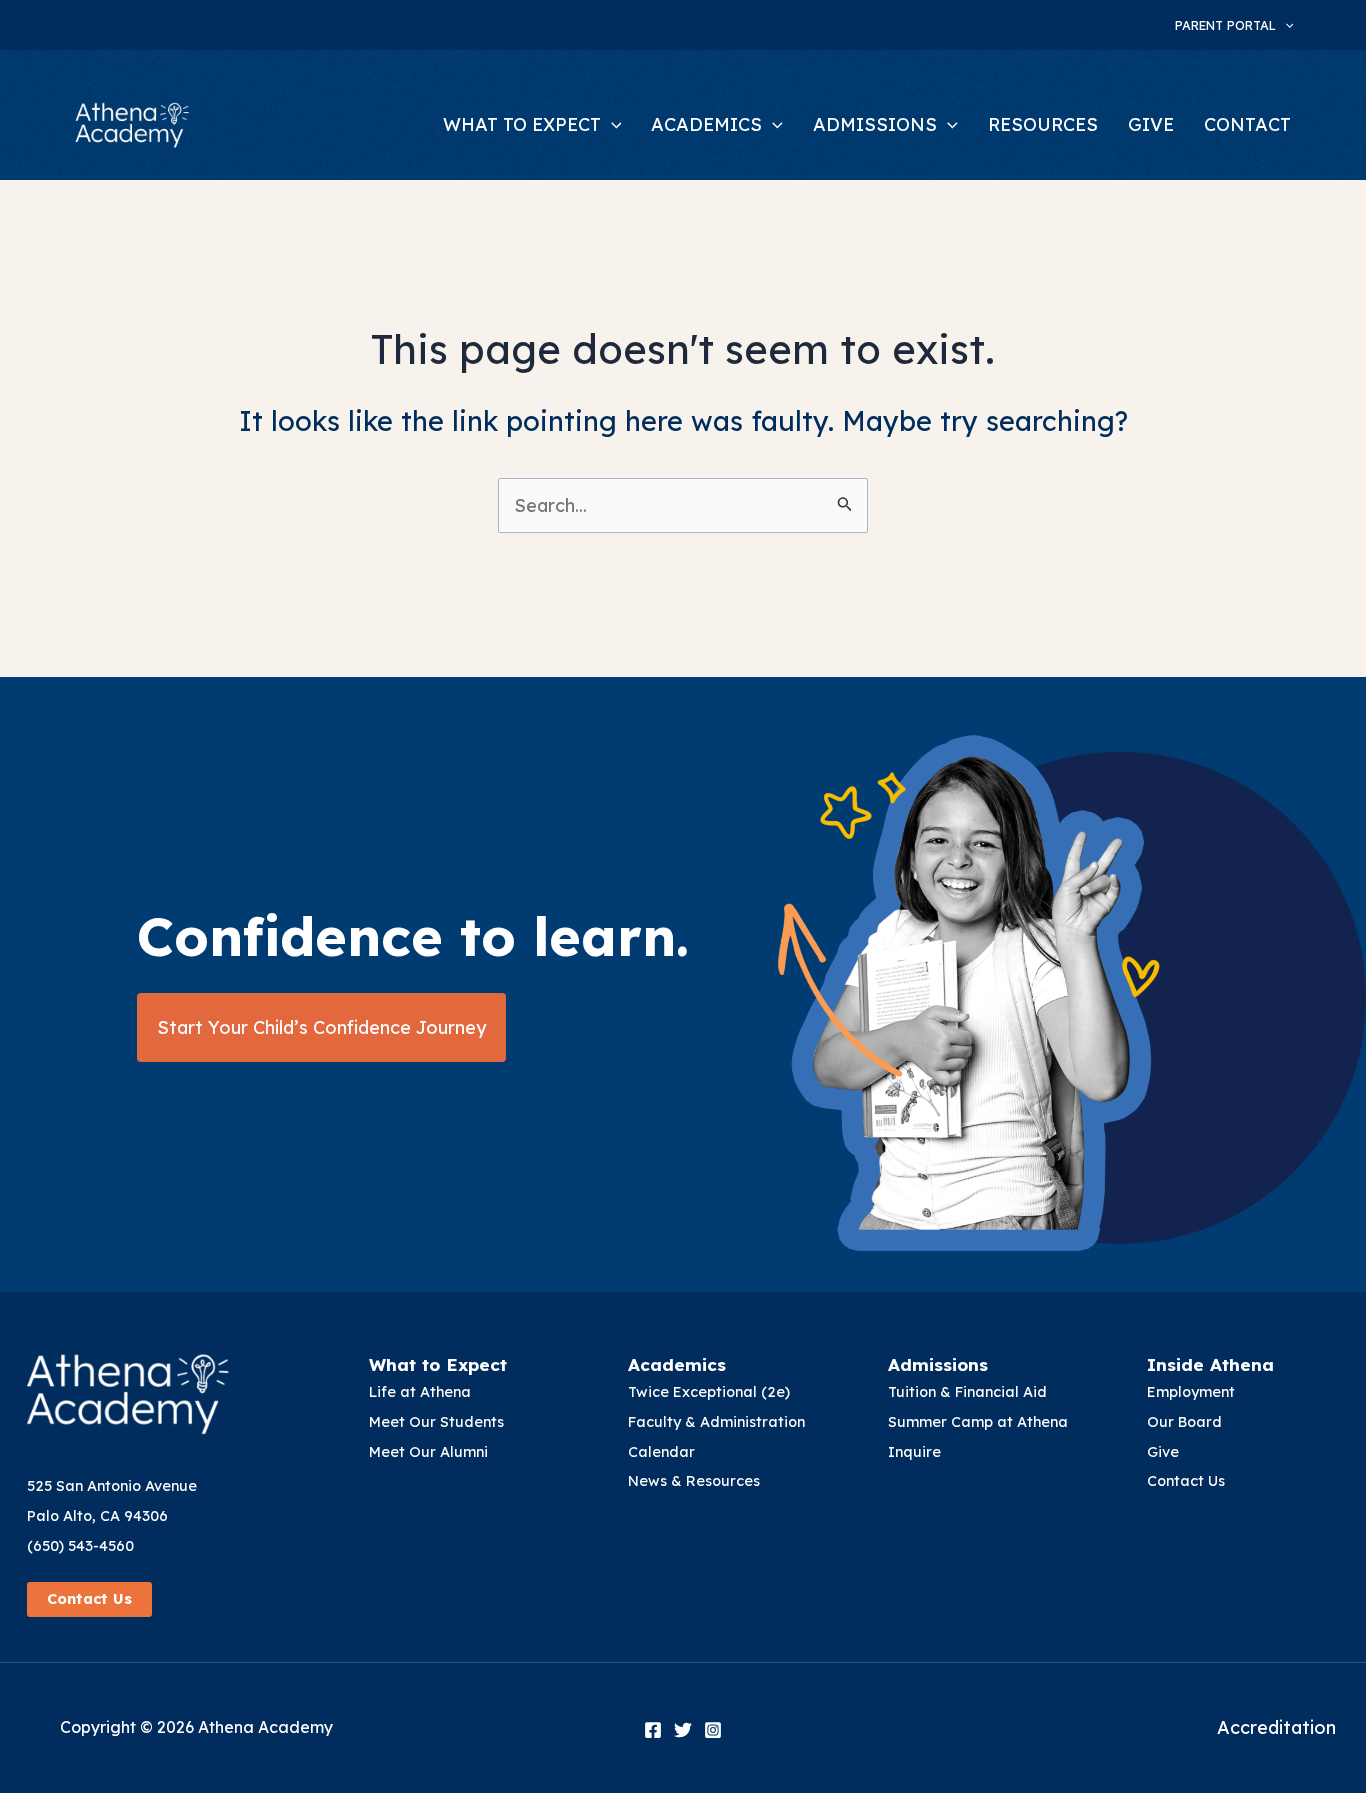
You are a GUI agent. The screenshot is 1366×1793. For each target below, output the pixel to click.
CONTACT (1247, 124)
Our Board (1184, 1422)
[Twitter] (683, 1730)
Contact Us (89, 1599)
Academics (677, 1364)
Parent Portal (1225, 25)
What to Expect (438, 1364)
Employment (1191, 1392)
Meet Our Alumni (428, 1452)
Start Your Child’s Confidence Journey (321, 1027)
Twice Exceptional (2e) (709, 1392)
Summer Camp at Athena (978, 1422)
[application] (1285, 25)
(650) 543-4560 (80, 1546)
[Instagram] (713, 1730)
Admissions (938, 1364)
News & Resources (694, 1481)
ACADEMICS (706, 124)
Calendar (661, 1452)
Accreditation (1276, 1727)
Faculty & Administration (716, 1422)
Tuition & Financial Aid (967, 1392)
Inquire (914, 1452)
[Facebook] (653, 1730)
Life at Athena (420, 1392)
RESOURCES (1043, 124)
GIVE (1151, 124)
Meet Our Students (436, 1422)
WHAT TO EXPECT (522, 124)
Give (1163, 1452)
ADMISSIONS (875, 124)
